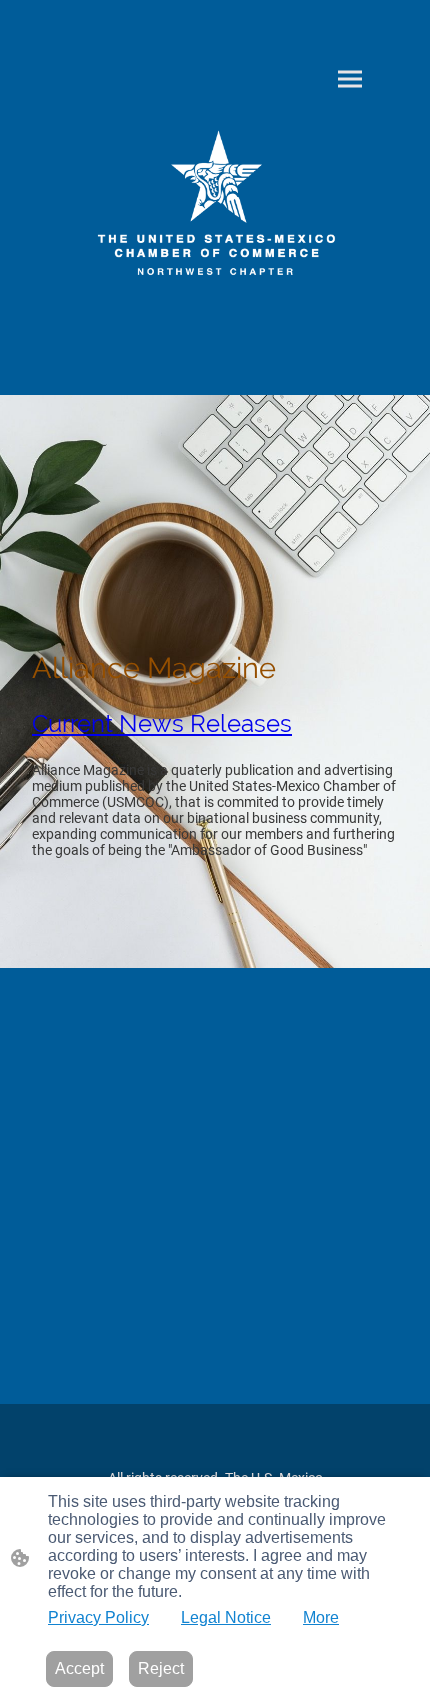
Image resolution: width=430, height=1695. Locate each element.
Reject (161, 1668)
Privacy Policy (98, 1617)
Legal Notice (226, 1617)
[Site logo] (215, 209)
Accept (79, 1668)
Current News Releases (162, 723)
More (321, 1617)
